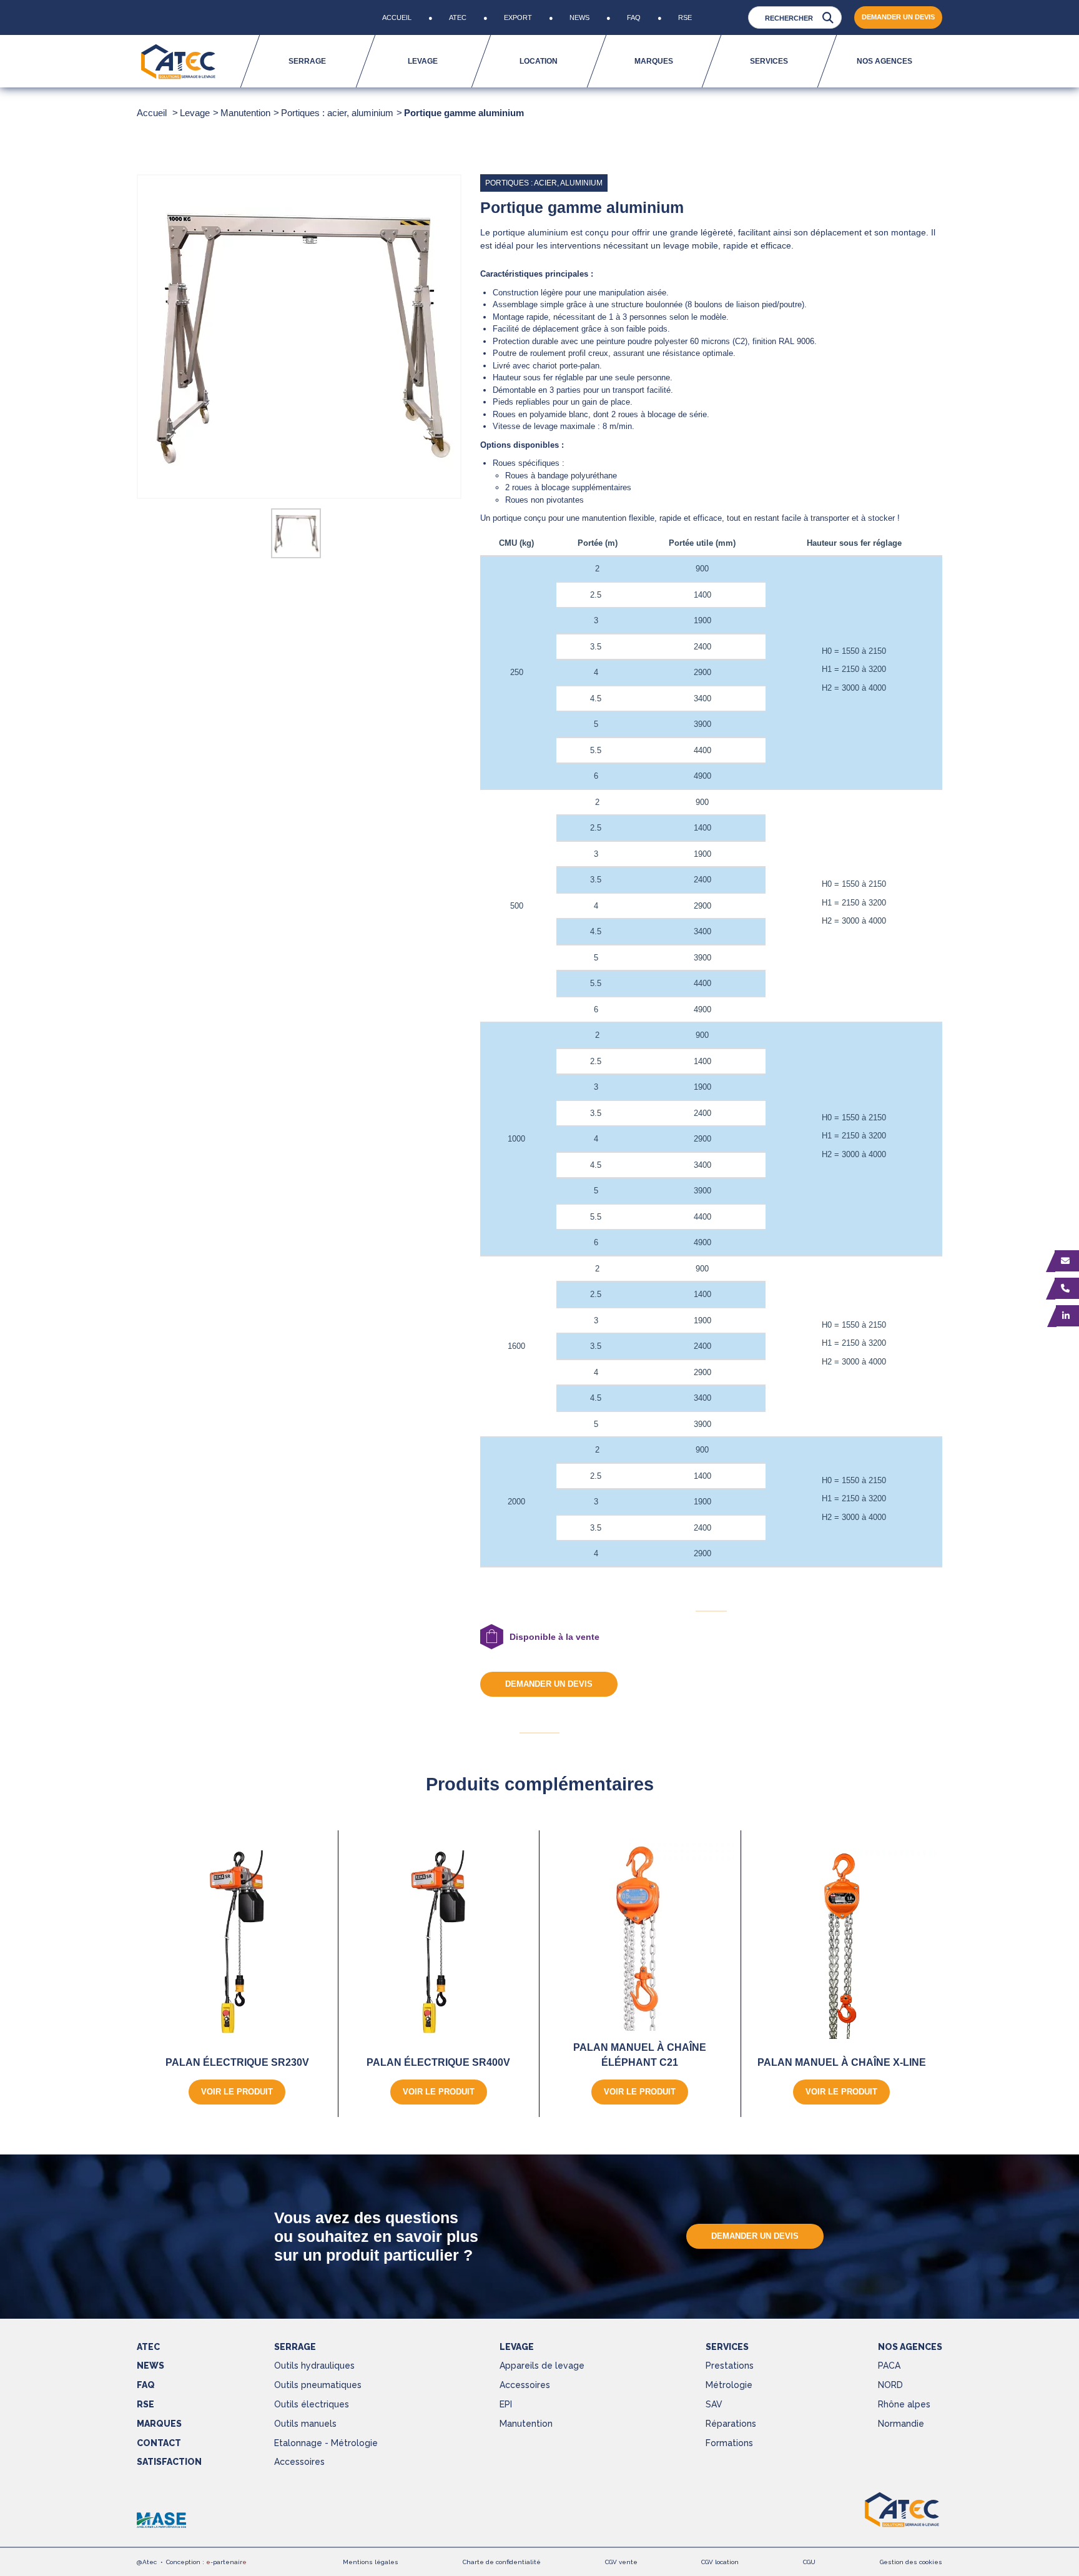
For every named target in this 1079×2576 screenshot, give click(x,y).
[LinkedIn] (1067, 1316)
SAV (714, 2404)
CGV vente (621, 2562)
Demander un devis (549, 1684)
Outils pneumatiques (318, 2385)
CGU (809, 2562)
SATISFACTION (169, 2462)
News (579, 17)
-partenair (226, 2562)
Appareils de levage (542, 2366)
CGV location (720, 2562)
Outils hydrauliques (314, 2366)
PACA (889, 2366)
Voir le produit (237, 2092)
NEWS (150, 2366)
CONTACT (159, 2443)
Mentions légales (371, 2562)
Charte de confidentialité (502, 2562)
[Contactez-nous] (1067, 1261)
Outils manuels (305, 2424)
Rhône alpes (904, 2404)
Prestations (730, 2366)
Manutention (526, 2424)
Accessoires (299, 2462)
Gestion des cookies (911, 2562)
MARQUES (159, 2424)
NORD (890, 2385)
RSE (685, 17)
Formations (729, 2443)
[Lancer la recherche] (828, 18)
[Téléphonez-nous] (1067, 1288)
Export (518, 17)
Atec (458, 17)
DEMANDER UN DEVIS (898, 17)
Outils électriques (312, 2404)
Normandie (901, 2424)
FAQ (634, 17)
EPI (506, 2404)
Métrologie (729, 2385)
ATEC (148, 2347)
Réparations (731, 2424)
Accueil (397, 17)
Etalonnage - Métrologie (326, 2443)
